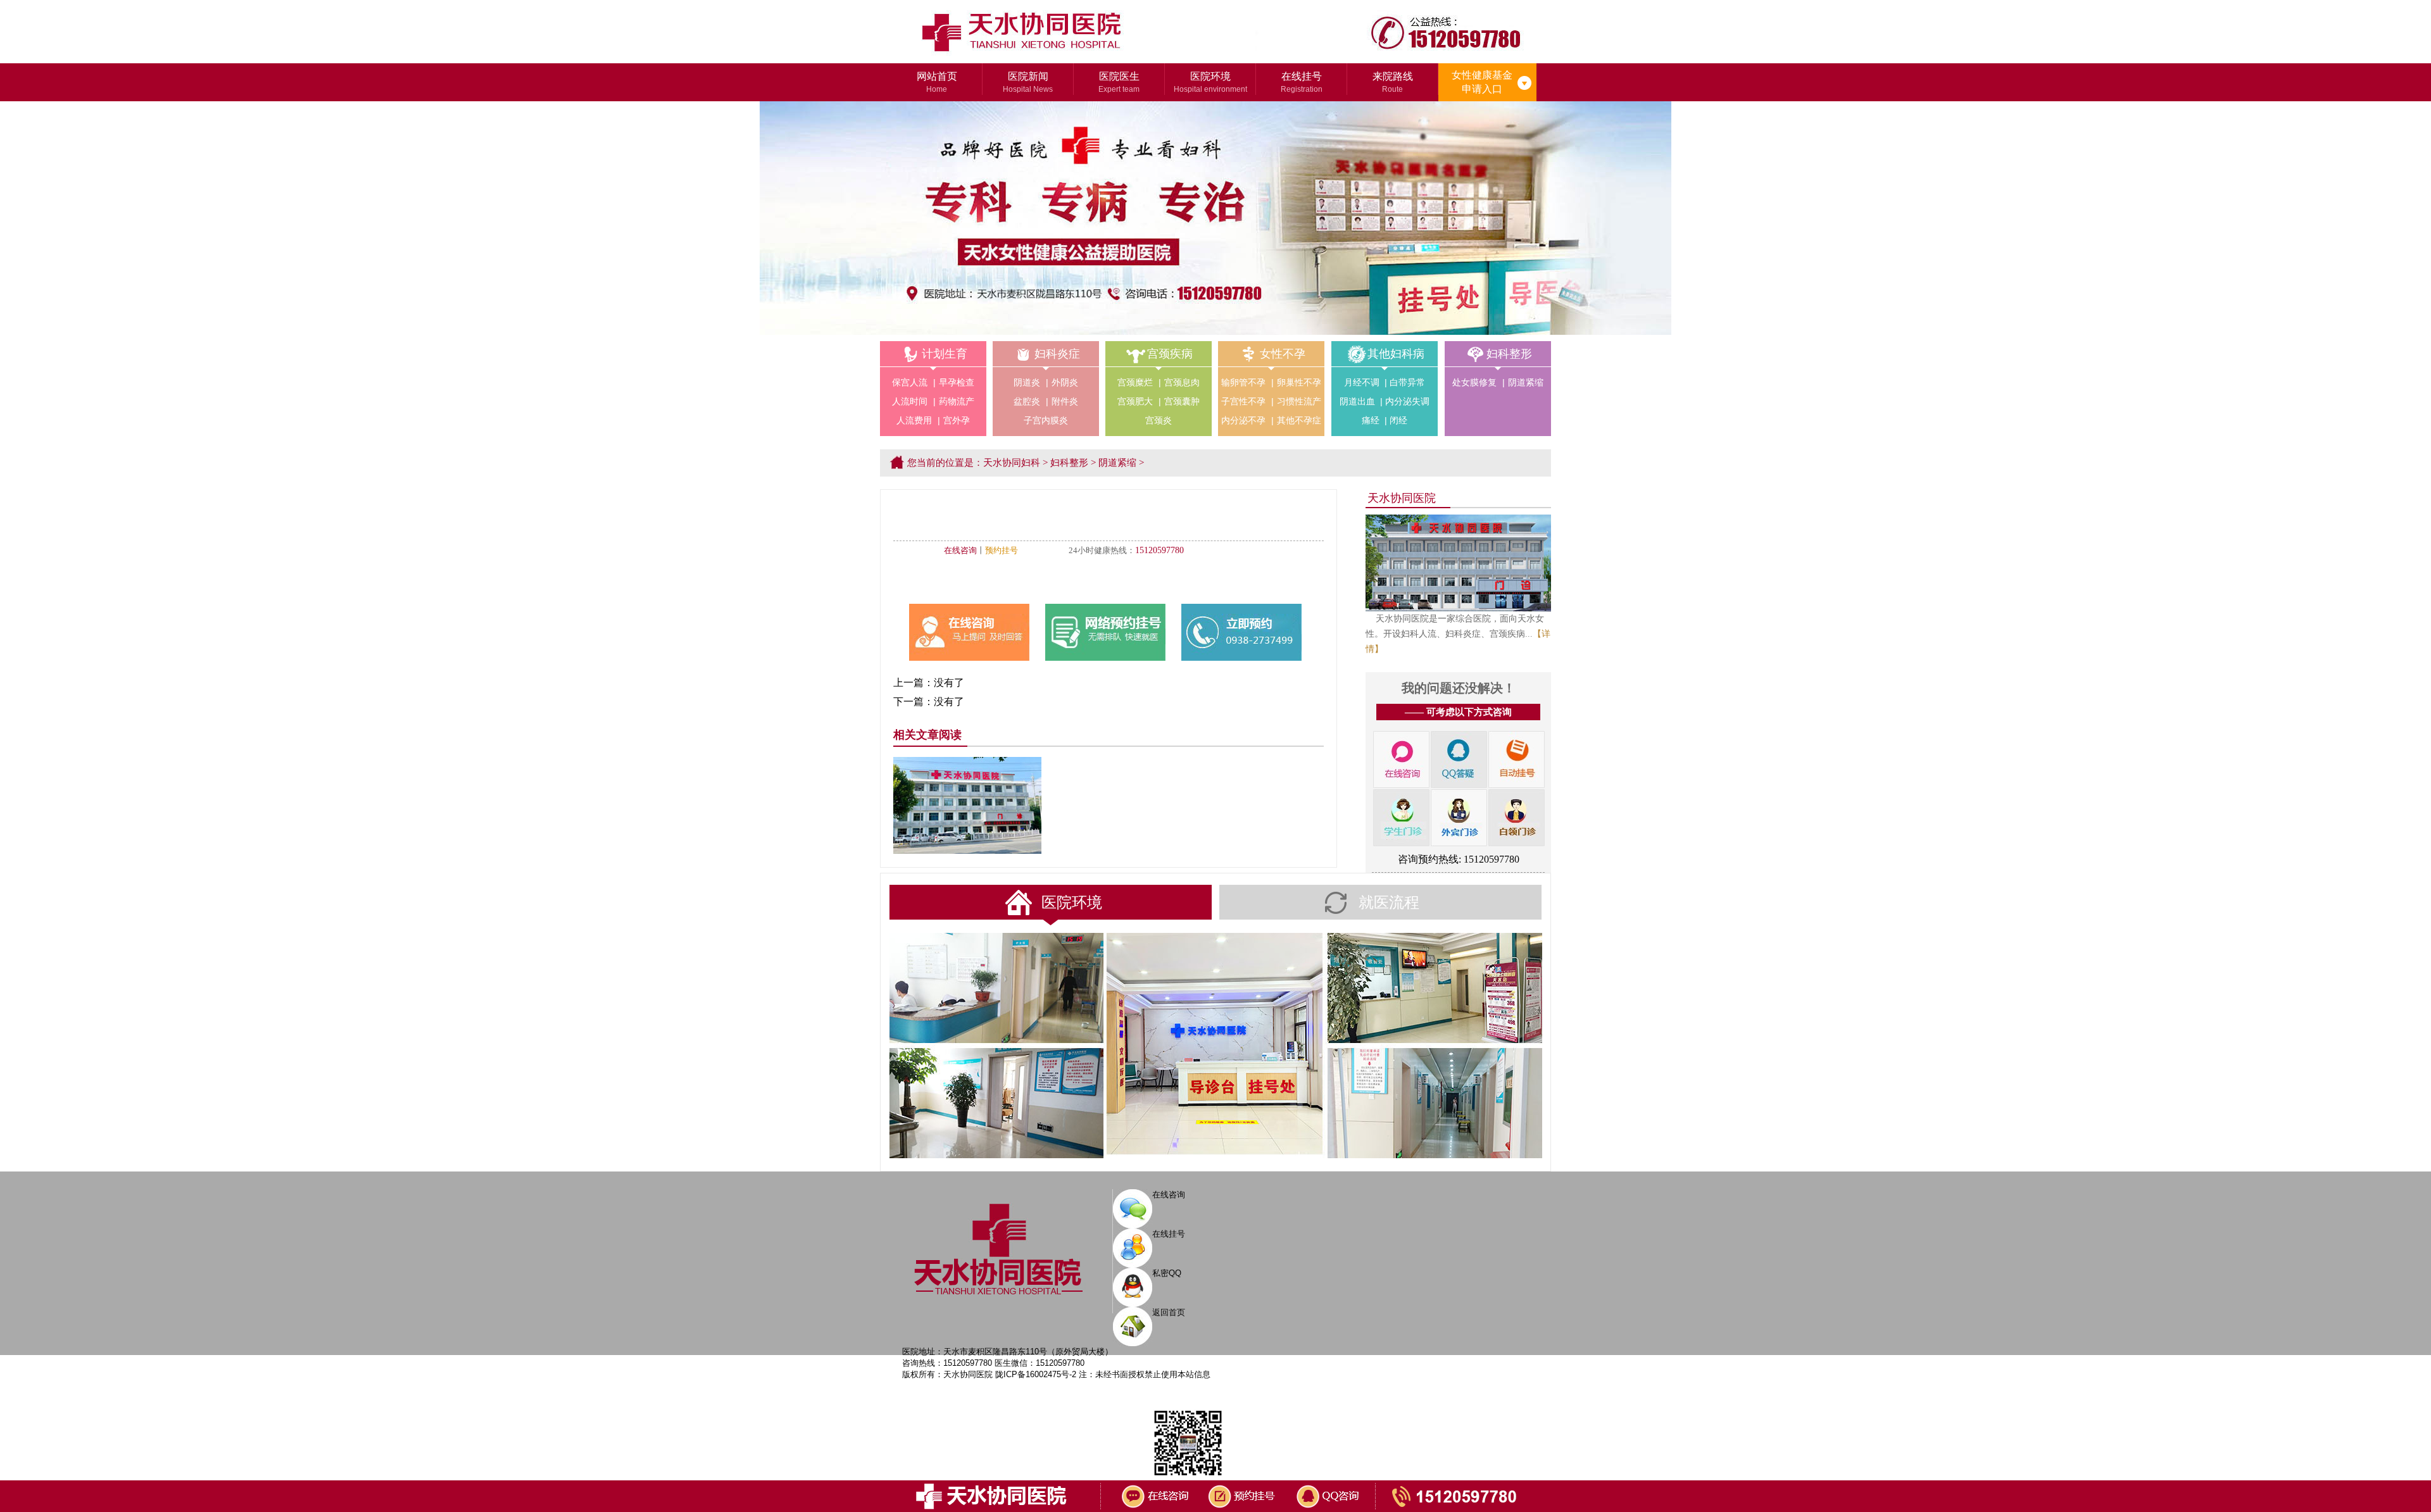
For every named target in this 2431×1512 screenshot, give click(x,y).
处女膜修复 (1474, 382)
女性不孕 (1283, 354)
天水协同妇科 (1012, 463)
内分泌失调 (1407, 401)
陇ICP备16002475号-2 (1036, 1374)
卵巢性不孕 (1299, 382)
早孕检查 (957, 382)
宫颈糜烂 (1135, 382)
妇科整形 (1509, 354)
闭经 (1398, 420)
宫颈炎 (1159, 420)
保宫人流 (910, 382)
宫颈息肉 (1182, 382)
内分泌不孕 (1243, 420)
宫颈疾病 (1170, 354)
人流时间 (910, 401)
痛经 (1371, 420)
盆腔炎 (1027, 401)
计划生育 (945, 354)
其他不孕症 (1299, 420)
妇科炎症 (1057, 354)
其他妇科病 (1396, 354)
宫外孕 (957, 420)
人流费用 (914, 420)
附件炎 (1065, 401)
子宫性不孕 (1243, 401)
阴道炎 (1027, 382)
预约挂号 (1002, 550)
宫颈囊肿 (1182, 401)
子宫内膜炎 (1046, 420)
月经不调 (1362, 382)
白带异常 (1407, 382)
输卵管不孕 (1243, 382)
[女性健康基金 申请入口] (1524, 73)
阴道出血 (1357, 401)
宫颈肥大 (1135, 401)
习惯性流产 (1299, 401)
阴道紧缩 (1526, 382)
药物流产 (957, 401)
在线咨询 (960, 550)
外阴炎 (1065, 382)
